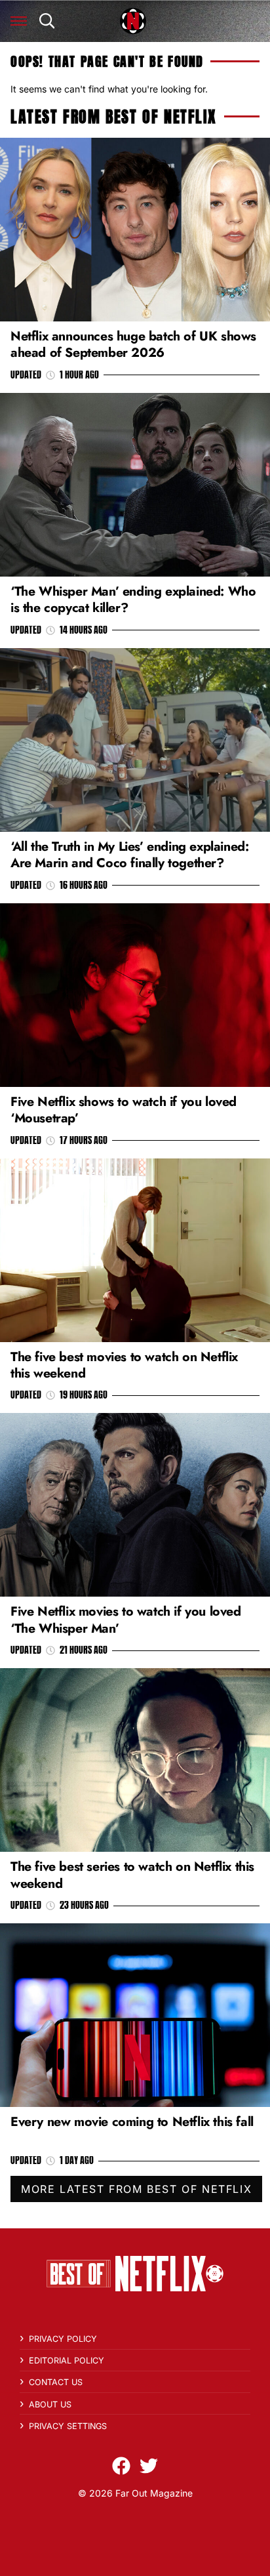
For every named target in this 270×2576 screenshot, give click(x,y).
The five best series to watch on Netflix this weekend (132, 1874)
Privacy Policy (63, 2339)
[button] (19, 21)
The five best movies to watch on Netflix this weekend (124, 1365)
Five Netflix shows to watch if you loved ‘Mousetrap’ (124, 1110)
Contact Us (56, 2382)
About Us (50, 2404)
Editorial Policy (67, 2361)
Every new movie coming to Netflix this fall (132, 2121)
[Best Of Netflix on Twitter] (149, 2466)
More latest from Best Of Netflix (136, 2189)
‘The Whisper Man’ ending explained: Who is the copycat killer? (133, 599)
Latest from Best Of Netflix (113, 117)
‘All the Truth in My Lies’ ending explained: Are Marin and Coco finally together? (129, 854)
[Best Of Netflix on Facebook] (121, 2466)
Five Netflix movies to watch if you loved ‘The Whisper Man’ (126, 1619)
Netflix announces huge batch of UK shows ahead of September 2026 (133, 344)
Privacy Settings (68, 2426)
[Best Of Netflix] (133, 21)
